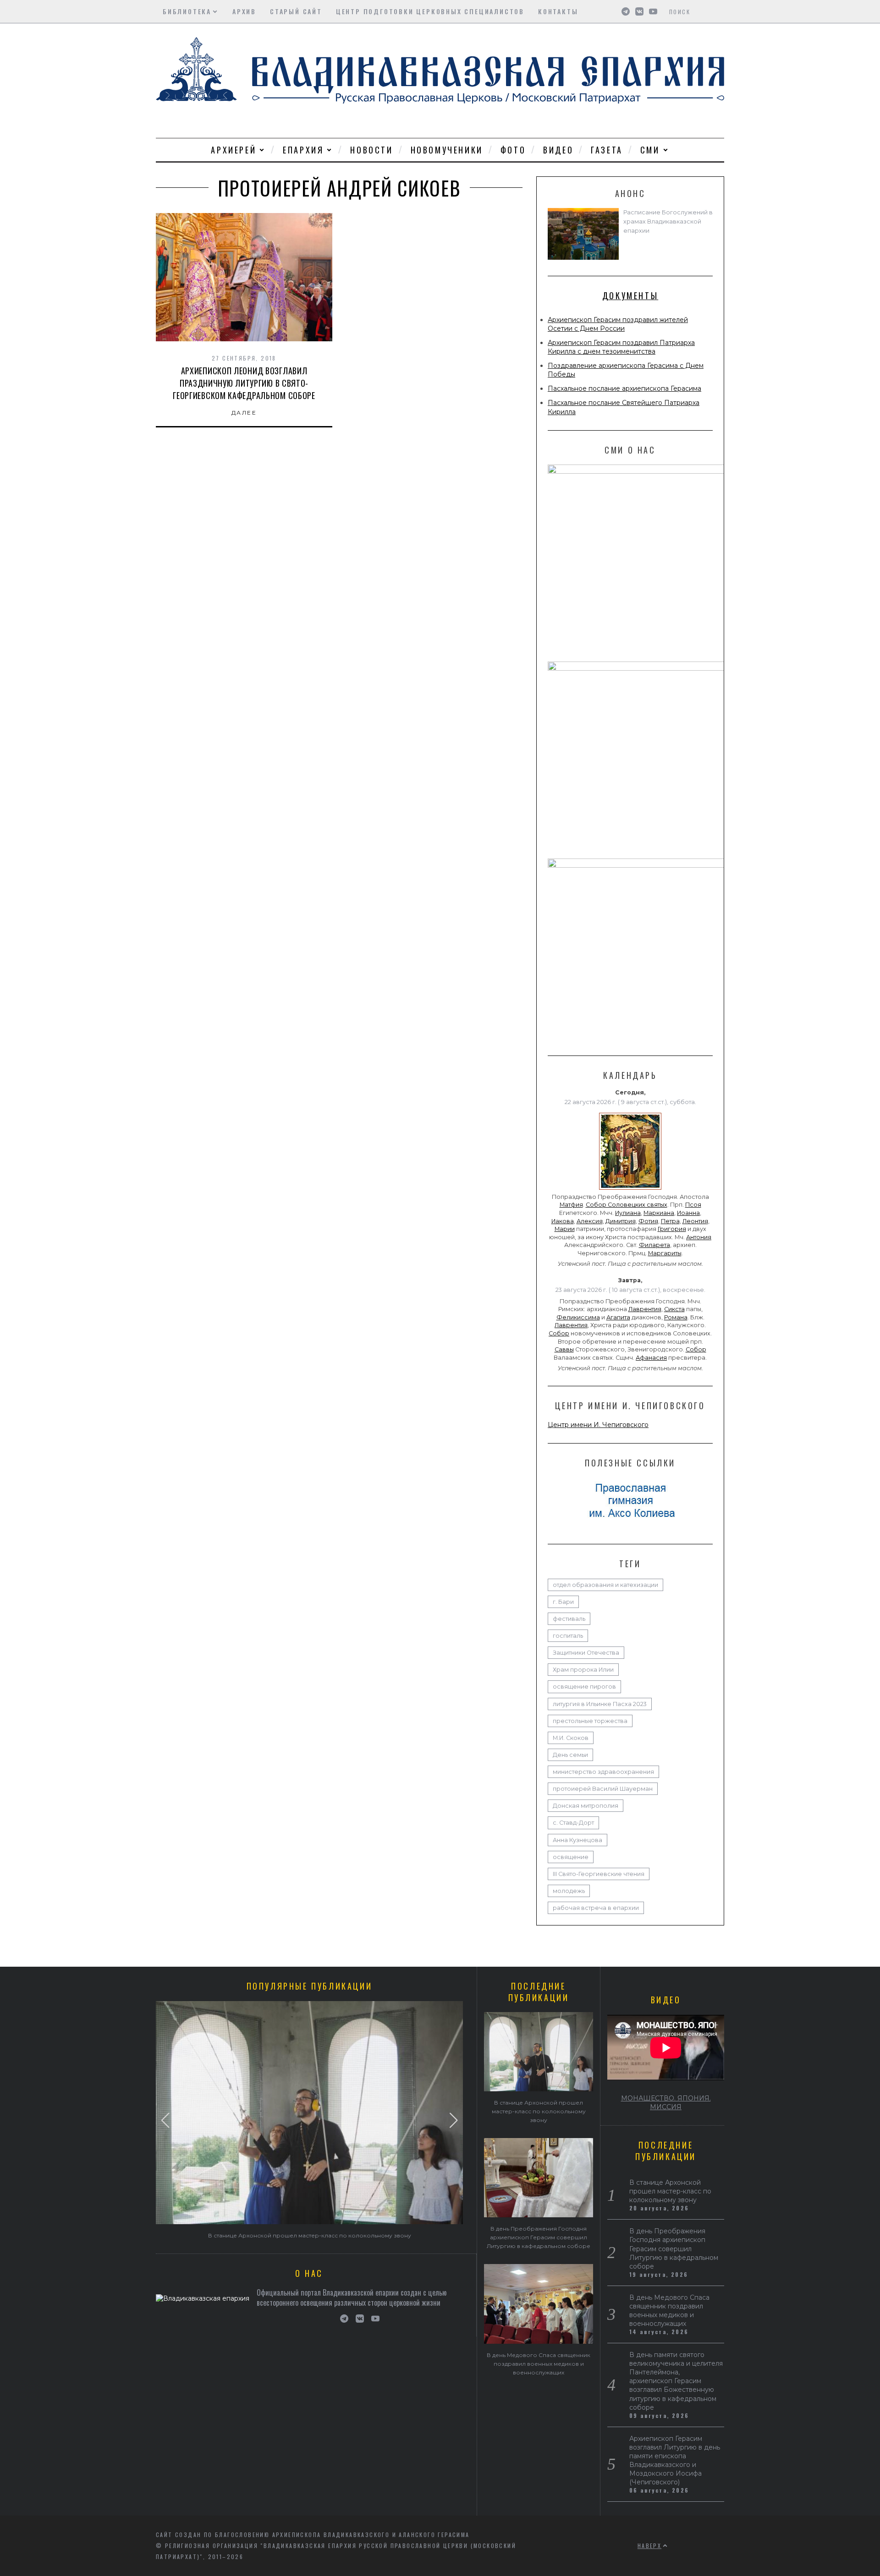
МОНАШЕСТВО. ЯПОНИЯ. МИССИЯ (666, 2103)
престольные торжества (590, 1721)
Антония (699, 1237)
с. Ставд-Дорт (573, 1823)
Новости (371, 150)
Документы (630, 295)
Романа (676, 1317)
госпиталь (568, 1636)
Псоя (693, 1205)
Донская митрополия (586, 1806)
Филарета (654, 1245)
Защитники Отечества (586, 1653)
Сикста (674, 1309)
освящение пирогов (584, 1687)
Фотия (648, 1221)
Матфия (571, 1205)
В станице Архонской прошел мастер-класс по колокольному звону (310, 2235)
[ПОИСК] (718, 11)
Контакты (558, 11)
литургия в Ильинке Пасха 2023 (600, 1704)
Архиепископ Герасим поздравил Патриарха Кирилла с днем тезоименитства (621, 347)
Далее (244, 413)
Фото (513, 150)
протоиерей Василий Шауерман (603, 1789)
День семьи (570, 1755)
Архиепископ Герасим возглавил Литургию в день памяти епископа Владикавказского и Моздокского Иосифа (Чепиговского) (675, 2460)
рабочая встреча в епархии (596, 1908)
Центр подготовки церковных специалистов (430, 11)
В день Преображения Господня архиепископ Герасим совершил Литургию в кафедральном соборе (539, 2237)
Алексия (590, 1221)
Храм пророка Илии (583, 1670)
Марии (565, 1229)
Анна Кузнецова (577, 1840)
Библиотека (187, 11)
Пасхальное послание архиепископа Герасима (624, 388)
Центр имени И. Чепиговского (598, 1425)
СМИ (650, 150)
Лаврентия (645, 1309)
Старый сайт (296, 11)
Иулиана (628, 1213)
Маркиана (659, 1213)
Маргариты (665, 1253)
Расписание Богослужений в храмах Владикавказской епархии (668, 222)
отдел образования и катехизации (605, 1585)
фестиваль (569, 1619)
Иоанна (688, 1213)
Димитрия (621, 1221)
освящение (571, 1857)
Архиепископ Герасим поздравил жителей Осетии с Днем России (618, 324)
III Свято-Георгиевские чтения (599, 1874)
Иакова (563, 1221)
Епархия (303, 150)
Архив (244, 11)
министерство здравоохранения (603, 1772)
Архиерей (234, 150)
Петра (670, 1221)
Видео (558, 150)
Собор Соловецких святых (627, 1205)
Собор (559, 1333)
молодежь (569, 1891)
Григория (672, 1229)
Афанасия (651, 1358)
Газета (607, 150)
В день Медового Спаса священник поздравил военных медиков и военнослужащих (539, 2364)
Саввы (564, 1349)
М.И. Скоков (571, 1738)
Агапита (618, 1317)
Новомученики (447, 150)
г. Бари (563, 1602)
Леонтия (695, 1221)
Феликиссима (578, 1317)
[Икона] (630, 1190)
